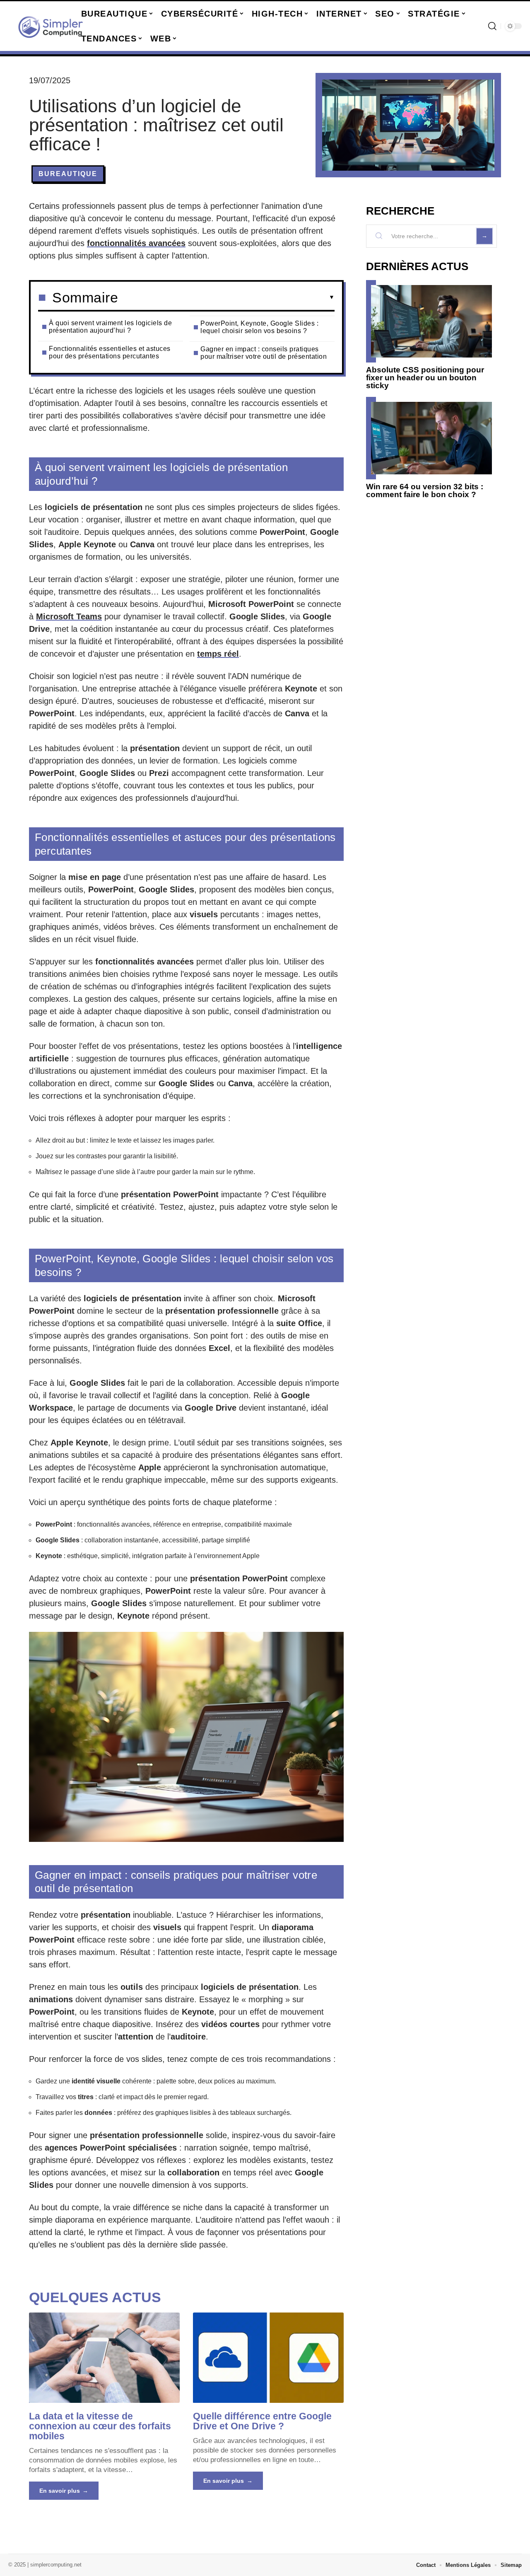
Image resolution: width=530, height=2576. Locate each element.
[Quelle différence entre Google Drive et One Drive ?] (268, 2358)
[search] (492, 26)
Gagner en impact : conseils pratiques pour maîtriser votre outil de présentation (264, 353)
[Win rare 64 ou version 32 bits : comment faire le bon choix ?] (431, 438)
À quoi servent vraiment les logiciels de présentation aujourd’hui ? (110, 327)
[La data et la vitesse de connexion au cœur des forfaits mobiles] (104, 2358)
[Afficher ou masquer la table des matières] (226, 297)
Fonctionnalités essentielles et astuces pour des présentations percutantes (110, 352)
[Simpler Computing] (51, 26)
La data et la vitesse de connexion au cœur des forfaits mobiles (100, 2426)
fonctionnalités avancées (136, 243)
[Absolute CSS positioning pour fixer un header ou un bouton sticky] (431, 321)
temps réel (218, 654)
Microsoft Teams (69, 616)
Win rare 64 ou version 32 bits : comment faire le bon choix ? (425, 491)
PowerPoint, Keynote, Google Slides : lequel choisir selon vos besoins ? (259, 327)
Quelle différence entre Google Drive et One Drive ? (262, 2421)
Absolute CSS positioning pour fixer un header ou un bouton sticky (425, 378)
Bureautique (68, 174)
